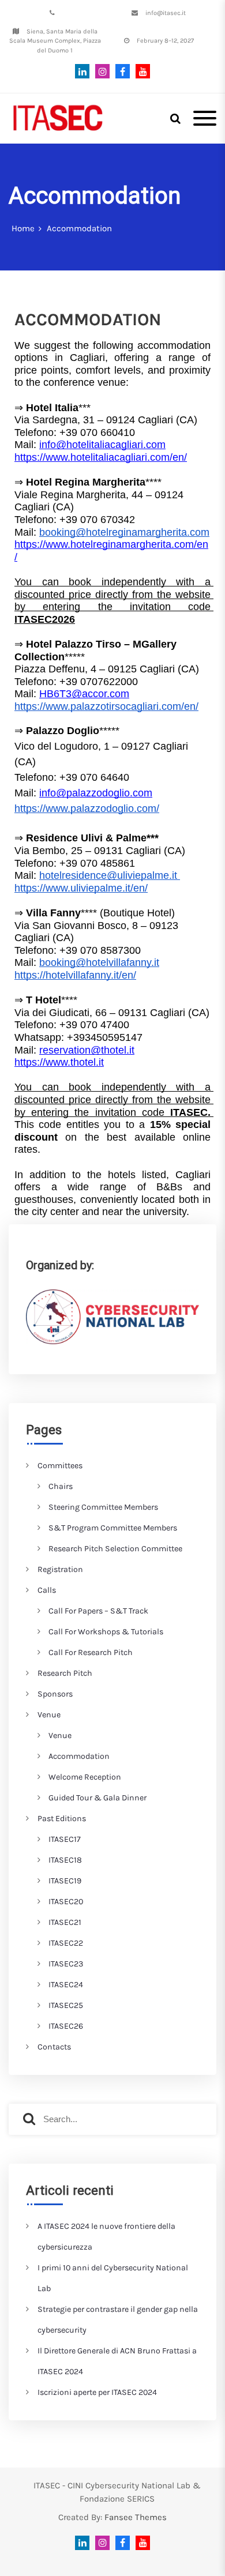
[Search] (29, 2119)
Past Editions (62, 1819)
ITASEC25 (66, 2005)
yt (140, 71)
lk (82, 71)
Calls (47, 1590)
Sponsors (55, 1694)
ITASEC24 (66, 1985)
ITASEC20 (66, 1902)
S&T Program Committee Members (113, 1528)
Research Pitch (65, 1673)
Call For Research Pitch (91, 1652)
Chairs (61, 1486)
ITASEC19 (65, 1881)
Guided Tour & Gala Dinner (97, 1798)
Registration (60, 1569)
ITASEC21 (65, 1922)
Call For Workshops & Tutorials (106, 1632)
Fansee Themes (136, 2517)
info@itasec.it (166, 13)
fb (120, 71)
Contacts (54, 2047)
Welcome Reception (85, 1777)
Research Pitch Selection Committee (115, 1549)
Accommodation (79, 1756)
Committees (60, 1466)
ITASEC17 (65, 1839)
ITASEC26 (66, 2026)
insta (100, 71)
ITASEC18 (65, 1860)
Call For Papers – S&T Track (98, 1611)
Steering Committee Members (103, 1507)
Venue (49, 1715)
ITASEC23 (66, 1964)
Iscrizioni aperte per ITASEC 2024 (97, 2392)
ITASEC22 (66, 1943)
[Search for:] (112, 2119)
